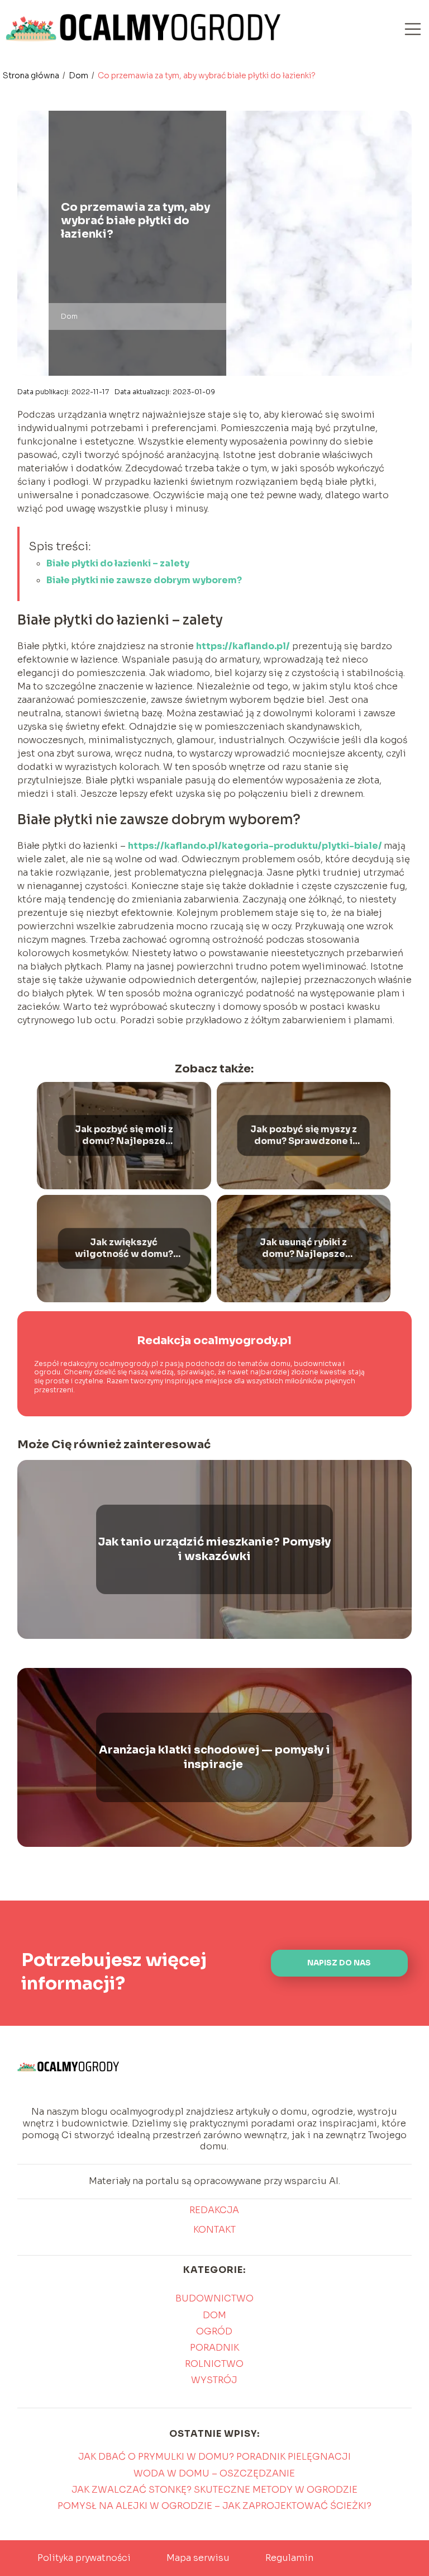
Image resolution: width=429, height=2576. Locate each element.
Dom (79, 75)
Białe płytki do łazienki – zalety (118, 563)
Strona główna (32, 75)
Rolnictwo (214, 2364)
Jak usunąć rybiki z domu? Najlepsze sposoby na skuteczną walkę (304, 1249)
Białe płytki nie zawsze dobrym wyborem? (144, 580)
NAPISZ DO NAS (339, 1963)
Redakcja (214, 2210)
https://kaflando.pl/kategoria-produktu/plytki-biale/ (256, 846)
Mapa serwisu (198, 2558)
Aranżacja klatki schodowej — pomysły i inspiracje (214, 1757)
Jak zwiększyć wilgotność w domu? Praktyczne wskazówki (124, 1249)
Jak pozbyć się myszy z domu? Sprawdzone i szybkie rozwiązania (304, 1136)
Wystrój (214, 2380)
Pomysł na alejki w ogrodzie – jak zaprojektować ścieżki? (214, 2506)
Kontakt (214, 2230)
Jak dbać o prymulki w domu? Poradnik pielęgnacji (214, 2457)
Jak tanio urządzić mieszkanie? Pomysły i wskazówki (214, 1549)
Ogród (214, 2331)
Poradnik (214, 2348)
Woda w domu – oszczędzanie (214, 2473)
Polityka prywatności (84, 2558)
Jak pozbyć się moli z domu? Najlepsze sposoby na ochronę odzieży (124, 1136)
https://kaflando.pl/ (243, 646)
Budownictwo (214, 2298)
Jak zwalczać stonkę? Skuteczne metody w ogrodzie (214, 2490)
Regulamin (289, 2558)
